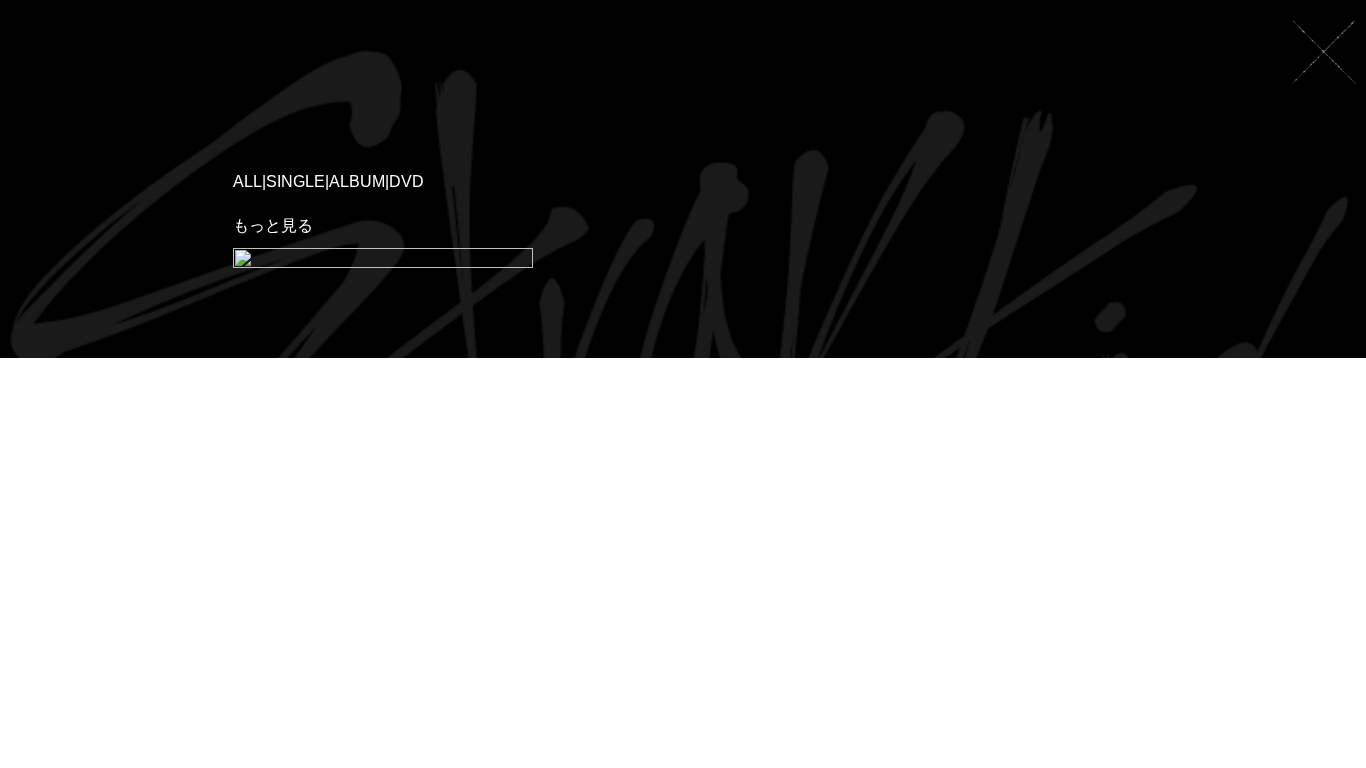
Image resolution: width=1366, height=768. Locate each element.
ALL (247, 181)
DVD (406, 181)
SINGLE (295, 181)
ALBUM (357, 181)
